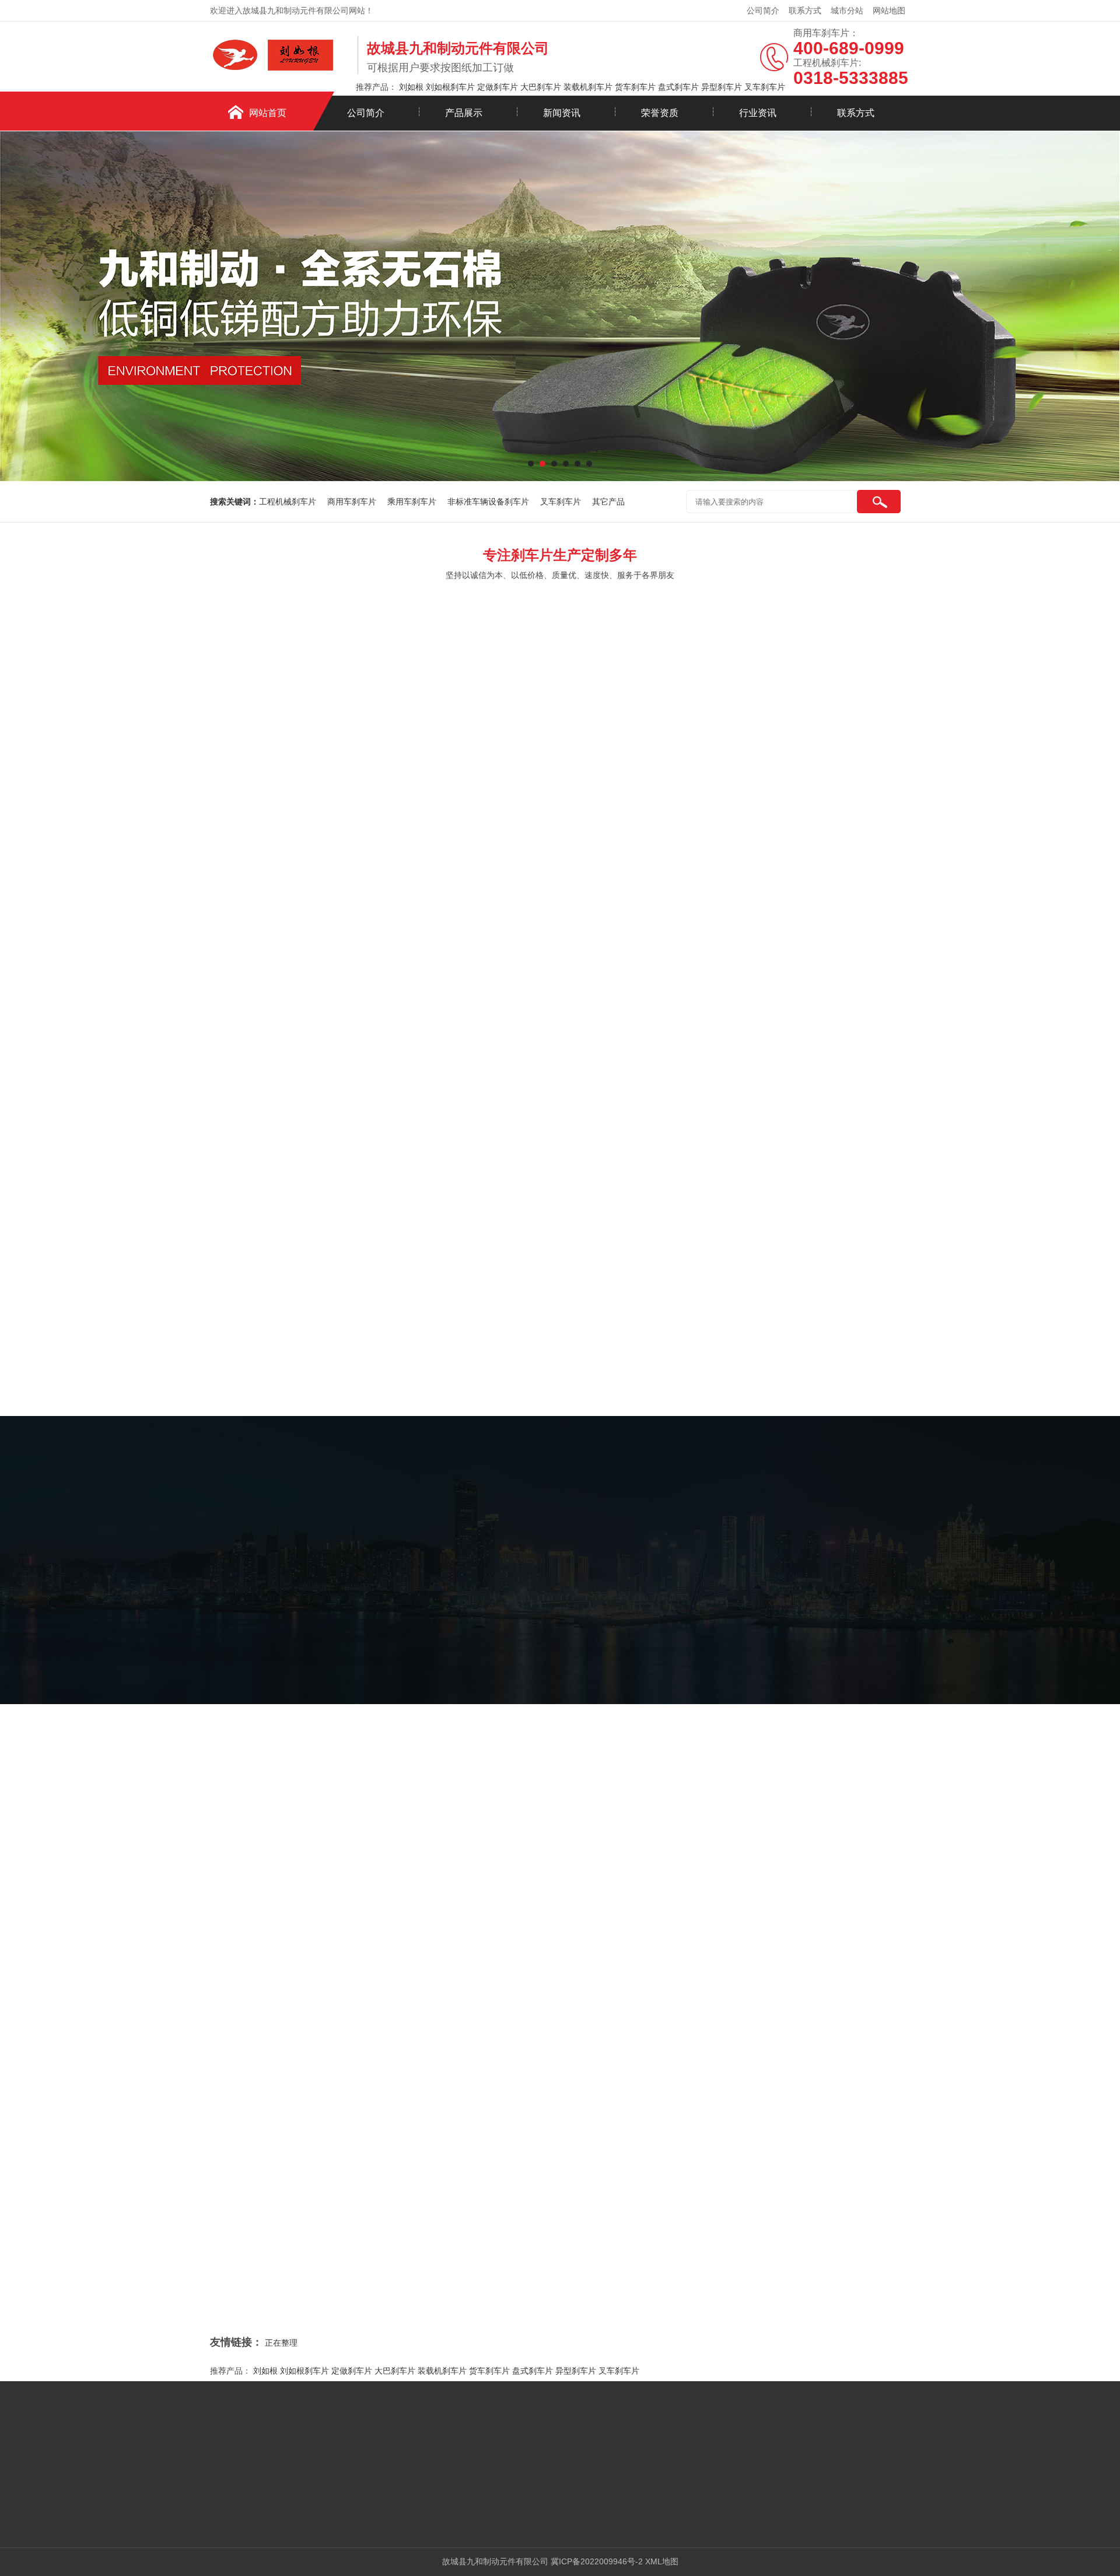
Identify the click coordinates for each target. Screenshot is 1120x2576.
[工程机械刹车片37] (546, 891)
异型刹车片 (722, 87)
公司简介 (763, 10)
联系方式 (805, 10)
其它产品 (608, 502)
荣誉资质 (660, 113)
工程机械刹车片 (288, 502)
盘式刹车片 (678, 87)
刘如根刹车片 (450, 87)
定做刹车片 (498, 87)
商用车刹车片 (352, 502)
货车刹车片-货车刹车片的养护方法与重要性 (323, 2231)
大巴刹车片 (541, 87)
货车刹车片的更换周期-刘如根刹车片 (761, 2168)
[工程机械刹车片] (717, 891)
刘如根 (411, 87)
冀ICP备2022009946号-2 (597, 2561)
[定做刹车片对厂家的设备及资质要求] (309, 2126)
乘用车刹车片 (412, 502)
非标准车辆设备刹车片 (488, 502)
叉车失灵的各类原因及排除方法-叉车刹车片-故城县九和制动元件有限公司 (828, 2082)
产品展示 (464, 113)
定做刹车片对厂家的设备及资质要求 (456, 2055)
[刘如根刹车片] (889, 891)
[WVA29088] (889, 1061)
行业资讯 (758, 113)
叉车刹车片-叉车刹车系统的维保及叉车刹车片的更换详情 (348, 2255)
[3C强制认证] (832, 1894)
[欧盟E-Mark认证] (294, 1894)
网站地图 (889, 10)
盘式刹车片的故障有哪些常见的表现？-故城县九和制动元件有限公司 (818, 2255)
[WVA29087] (717, 1061)
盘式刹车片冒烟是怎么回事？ (297, 2207)
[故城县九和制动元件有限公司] (281, 72)
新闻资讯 (562, 113)
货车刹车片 (635, 87)
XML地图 (662, 2561)
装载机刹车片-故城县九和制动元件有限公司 (323, 2160)
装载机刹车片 (588, 87)
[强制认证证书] (473, 1894)
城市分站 (847, 10)
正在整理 (281, 2343)
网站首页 (268, 113)
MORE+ (188, 2113)
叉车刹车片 (765, 87)
